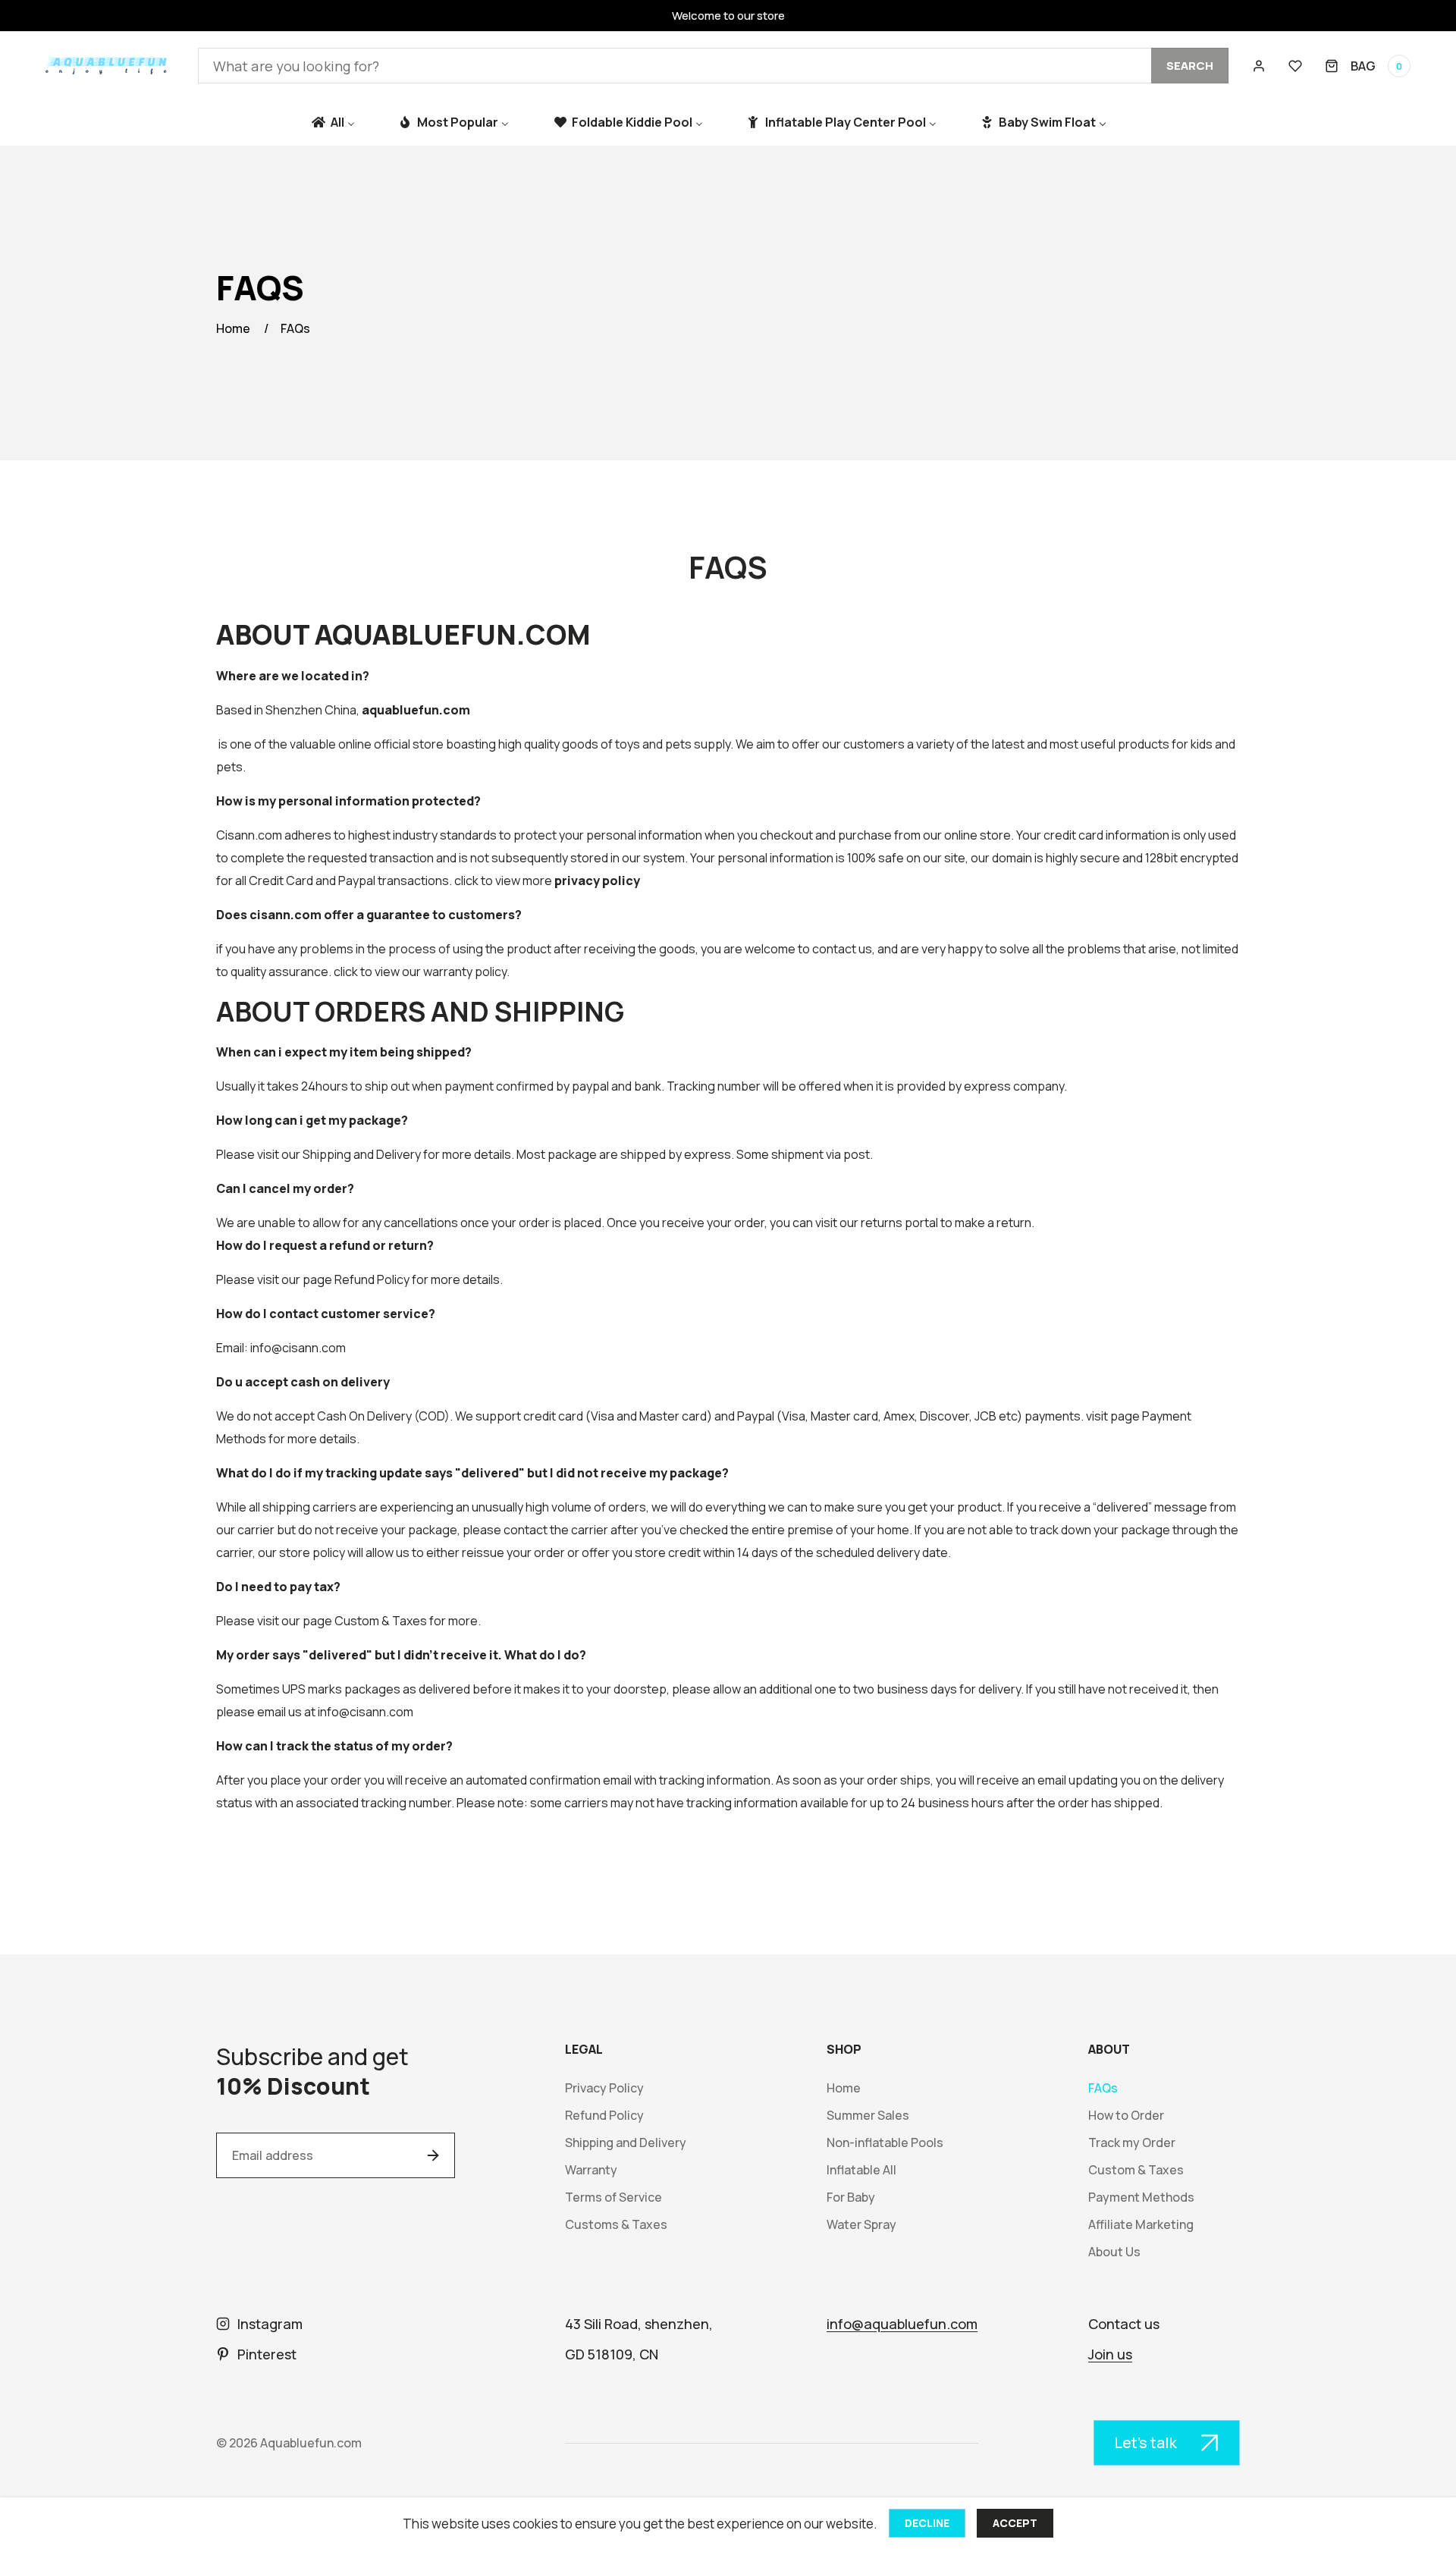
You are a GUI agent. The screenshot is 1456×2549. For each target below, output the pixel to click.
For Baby (851, 2197)
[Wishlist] (1295, 66)
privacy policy (597, 881)
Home (233, 328)
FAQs (295, 328)
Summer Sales (868, 2116)
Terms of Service (613, 2197)
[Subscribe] (433, 2155)
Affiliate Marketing (1141, 2225)
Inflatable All (861, 2170)
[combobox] (713, 66)
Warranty (591, 2170)
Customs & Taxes (616, 2225)
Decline (927, 2523)
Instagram (270, 2324)
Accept (1015, 2523)
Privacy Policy (604, 2088)
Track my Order (1132, 2143)
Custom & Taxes (381, 1621)
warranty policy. (466, 972)
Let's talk (1145, 2442)
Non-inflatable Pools (885, 2143)
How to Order (1126, 2116)
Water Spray (861, 2225)
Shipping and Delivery (362, 1154)
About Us (1114, 2252)
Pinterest (267, 2354)
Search (1190, 66)
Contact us (1124, 2324)
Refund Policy (372, 1279)
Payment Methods (1141, 2197)
